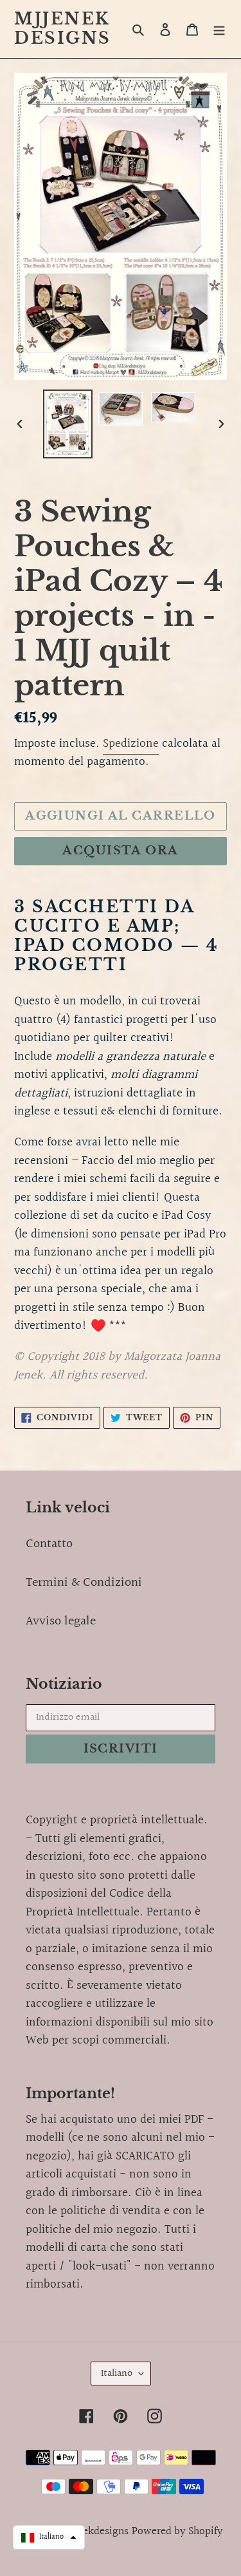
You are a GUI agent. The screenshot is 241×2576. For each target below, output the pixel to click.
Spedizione (131, 744)
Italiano (117, 2374)
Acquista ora (120, 851)
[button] (49, 2537)
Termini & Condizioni (84, 1583)
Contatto (49, 1544)
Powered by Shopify (177, 2531)
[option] (68, 424)
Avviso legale (61, 1621)
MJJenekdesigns (63, 29)
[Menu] (219, 29)
